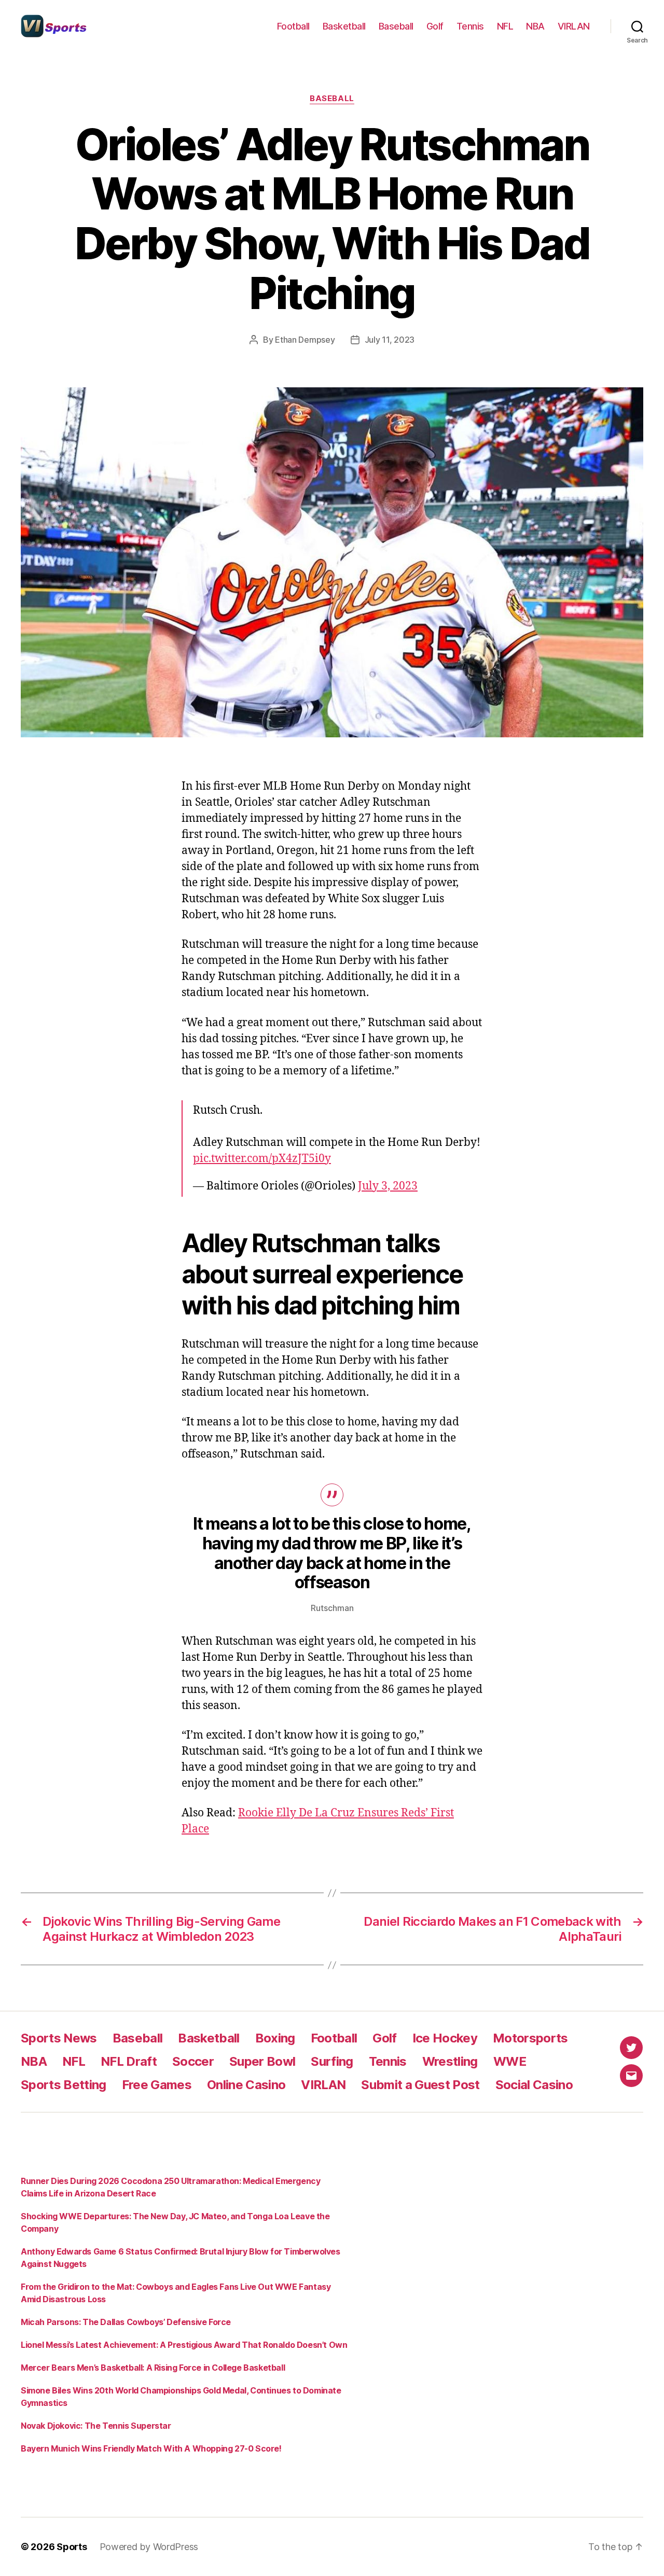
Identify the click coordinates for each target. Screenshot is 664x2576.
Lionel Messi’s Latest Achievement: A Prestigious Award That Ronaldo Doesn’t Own (184, 2345)
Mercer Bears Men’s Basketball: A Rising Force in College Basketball (153, 2368)
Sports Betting (64, 2085)
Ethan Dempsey (305, 340)
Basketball (344, 26)
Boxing (275, 2038)
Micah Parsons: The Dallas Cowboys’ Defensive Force (126, 2322)
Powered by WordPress (149, 2547)
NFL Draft (129, 2061)
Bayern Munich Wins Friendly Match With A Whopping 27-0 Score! (151, 2448)
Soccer (193, 2061)
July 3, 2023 (388, 1186)
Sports (72, 2547)
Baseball (396, 26)
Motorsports (530, 2038)
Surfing (332, 2061)
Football (293, 26)
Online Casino (246, 2085)
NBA (535, 26)
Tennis (470, 26)
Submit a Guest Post (420, 2085)
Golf (435, 26)
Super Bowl (262, 2061)
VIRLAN (574, 26)
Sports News (59, 2038)
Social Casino (534, 2085)
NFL (505, 26)
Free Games (157, 2085)
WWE (510, 2061)
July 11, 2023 (390, 340)
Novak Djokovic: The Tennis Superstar (96, 2426)
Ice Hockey (445, 2038)
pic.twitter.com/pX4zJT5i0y (262, 1159)
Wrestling (450, 2061)
